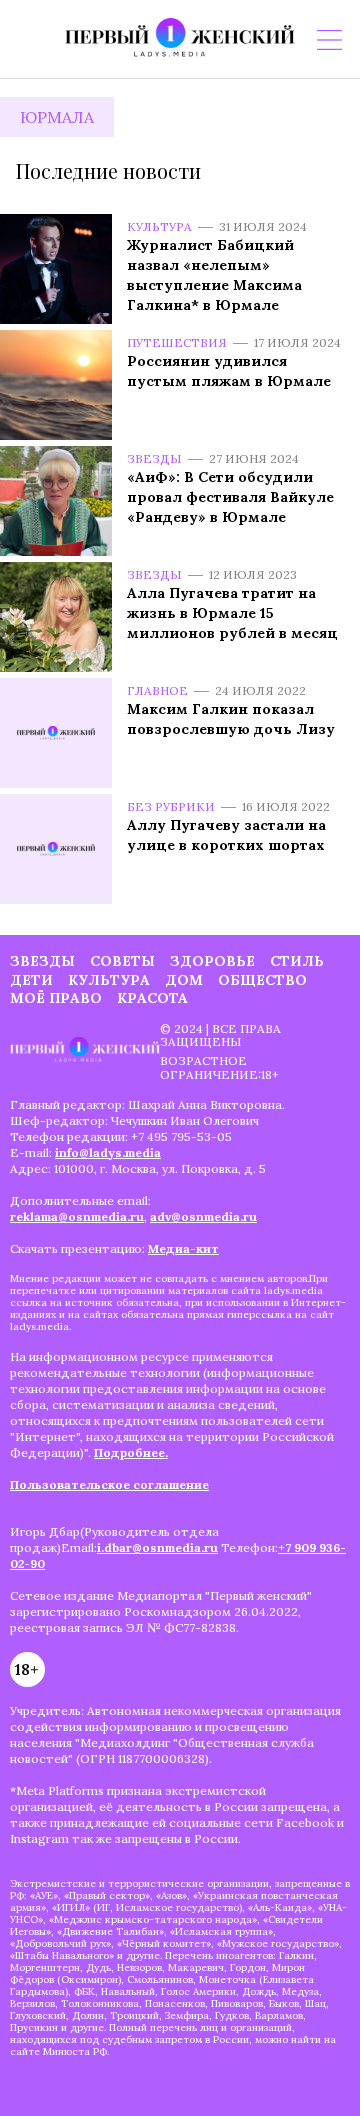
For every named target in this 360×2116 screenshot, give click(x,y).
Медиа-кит (183, 1248)
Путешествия (177, 342)
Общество (262, 980)
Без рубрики (171, 806)
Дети (31, 980)
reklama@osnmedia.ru (77, 1216)
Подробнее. (131, 1452)
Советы (122, 961)
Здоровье (212, 961)
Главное (157, 690)
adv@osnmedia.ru (203, 1216)
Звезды (154, 458)
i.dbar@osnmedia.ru (157, 1547)
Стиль (297, 961)
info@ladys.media (108, 1152)
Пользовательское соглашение (109, 1484)
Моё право (56, 998)
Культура (159, 226)
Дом (184, 980)
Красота (152, 998)
